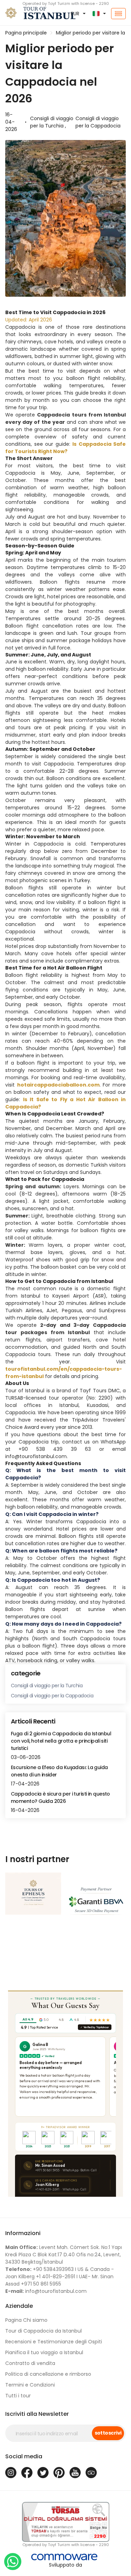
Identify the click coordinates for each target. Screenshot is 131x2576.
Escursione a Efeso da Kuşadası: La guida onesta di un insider (59, 1771)
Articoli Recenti (33, 1721)
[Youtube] (75, 2473)
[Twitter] (43, 2473)
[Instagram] (11, 2473)
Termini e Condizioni (30, 2385)
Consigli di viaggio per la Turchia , (52, 122)
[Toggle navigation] (118, 14)
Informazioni (23, 2233)
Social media (24, 2456)
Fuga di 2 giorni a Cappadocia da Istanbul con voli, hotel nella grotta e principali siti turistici (61, 1741)
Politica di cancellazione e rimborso (48, 2374)
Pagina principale (26, 33)
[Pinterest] (59, 2473)
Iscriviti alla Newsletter (37, 2414)
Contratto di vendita (30, 2363)
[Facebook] (27, 2473)
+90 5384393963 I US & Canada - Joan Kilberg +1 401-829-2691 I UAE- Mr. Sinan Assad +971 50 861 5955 (60, 2277)
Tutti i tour (18, 2396)
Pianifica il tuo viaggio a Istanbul (44, 2352)
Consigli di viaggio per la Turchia (47, 1686)
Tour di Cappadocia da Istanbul (43, 2331)
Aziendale (19, 2306)
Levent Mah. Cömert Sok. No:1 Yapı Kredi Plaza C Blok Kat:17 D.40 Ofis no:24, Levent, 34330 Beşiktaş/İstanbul (64, 2255)
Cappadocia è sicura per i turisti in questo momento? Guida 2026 (60, 1797)
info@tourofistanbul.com (46, 2291)
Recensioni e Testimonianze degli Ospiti (54, 2342)
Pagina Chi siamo (26, 2320)
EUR (75, 14)
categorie (26, 1673)
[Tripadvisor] (91, 2473)
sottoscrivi (108, 2433)
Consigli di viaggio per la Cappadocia (98, 122)
